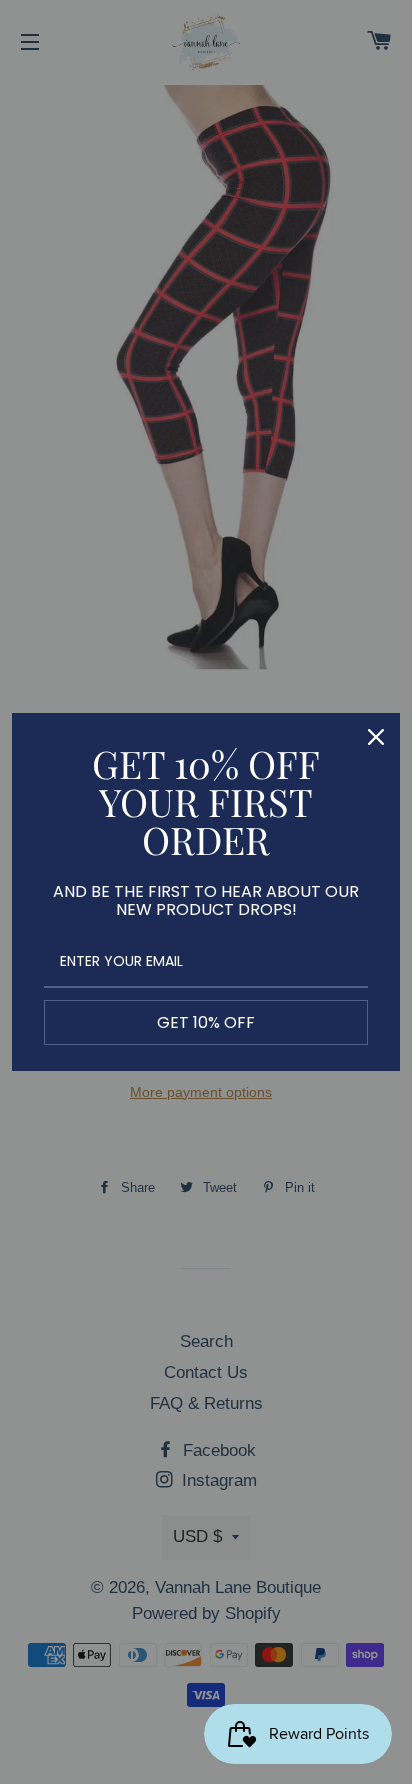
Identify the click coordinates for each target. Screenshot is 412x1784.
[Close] (376, 737)
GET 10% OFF (206, 1022)
